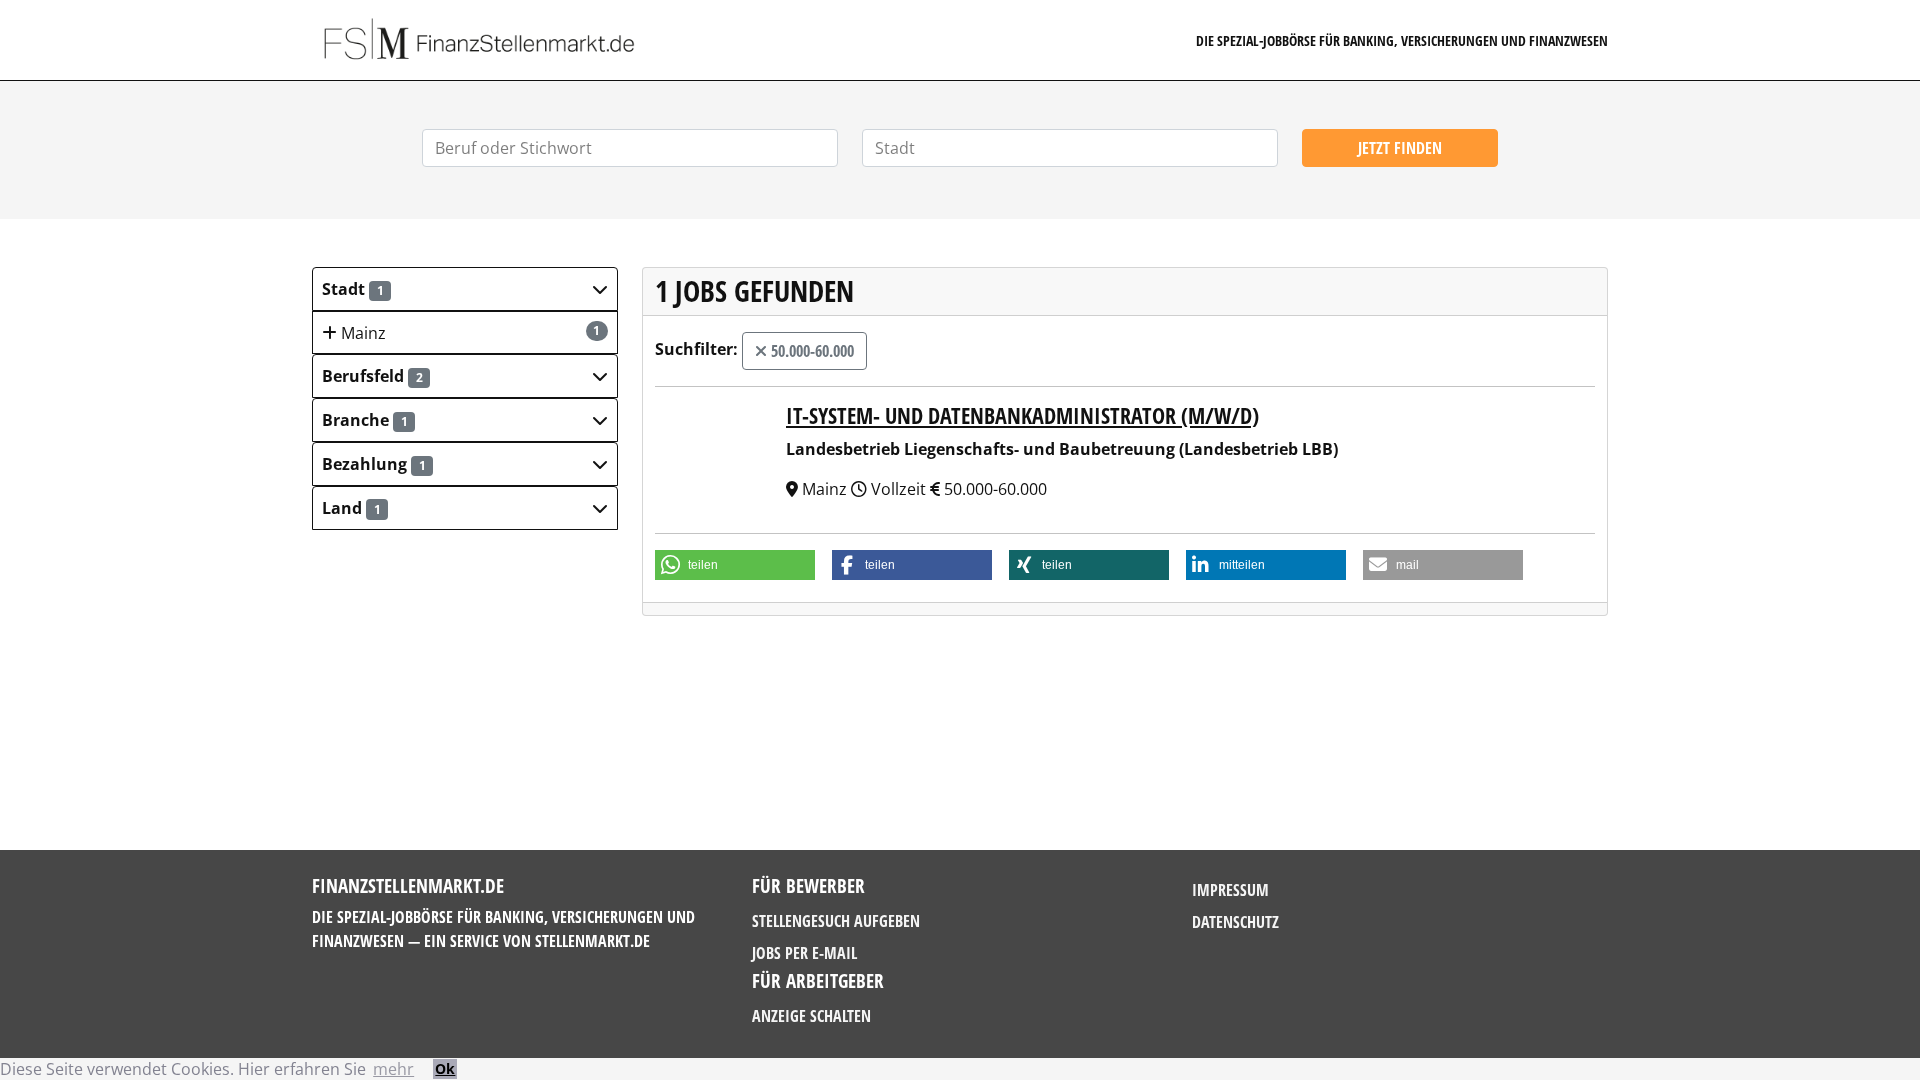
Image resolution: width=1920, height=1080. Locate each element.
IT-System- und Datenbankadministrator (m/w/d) (1022, 415)
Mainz (469, 333)
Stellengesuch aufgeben (836, 921)
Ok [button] (445, 1068)
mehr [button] (393, 1069)
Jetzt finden (1400, 148)
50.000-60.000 (810, 351)
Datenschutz (1235, 922)
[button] (465, 289)
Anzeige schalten (811, 1016)
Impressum (1230, 890)
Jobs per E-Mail (804, 953)
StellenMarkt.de (592, 941)
